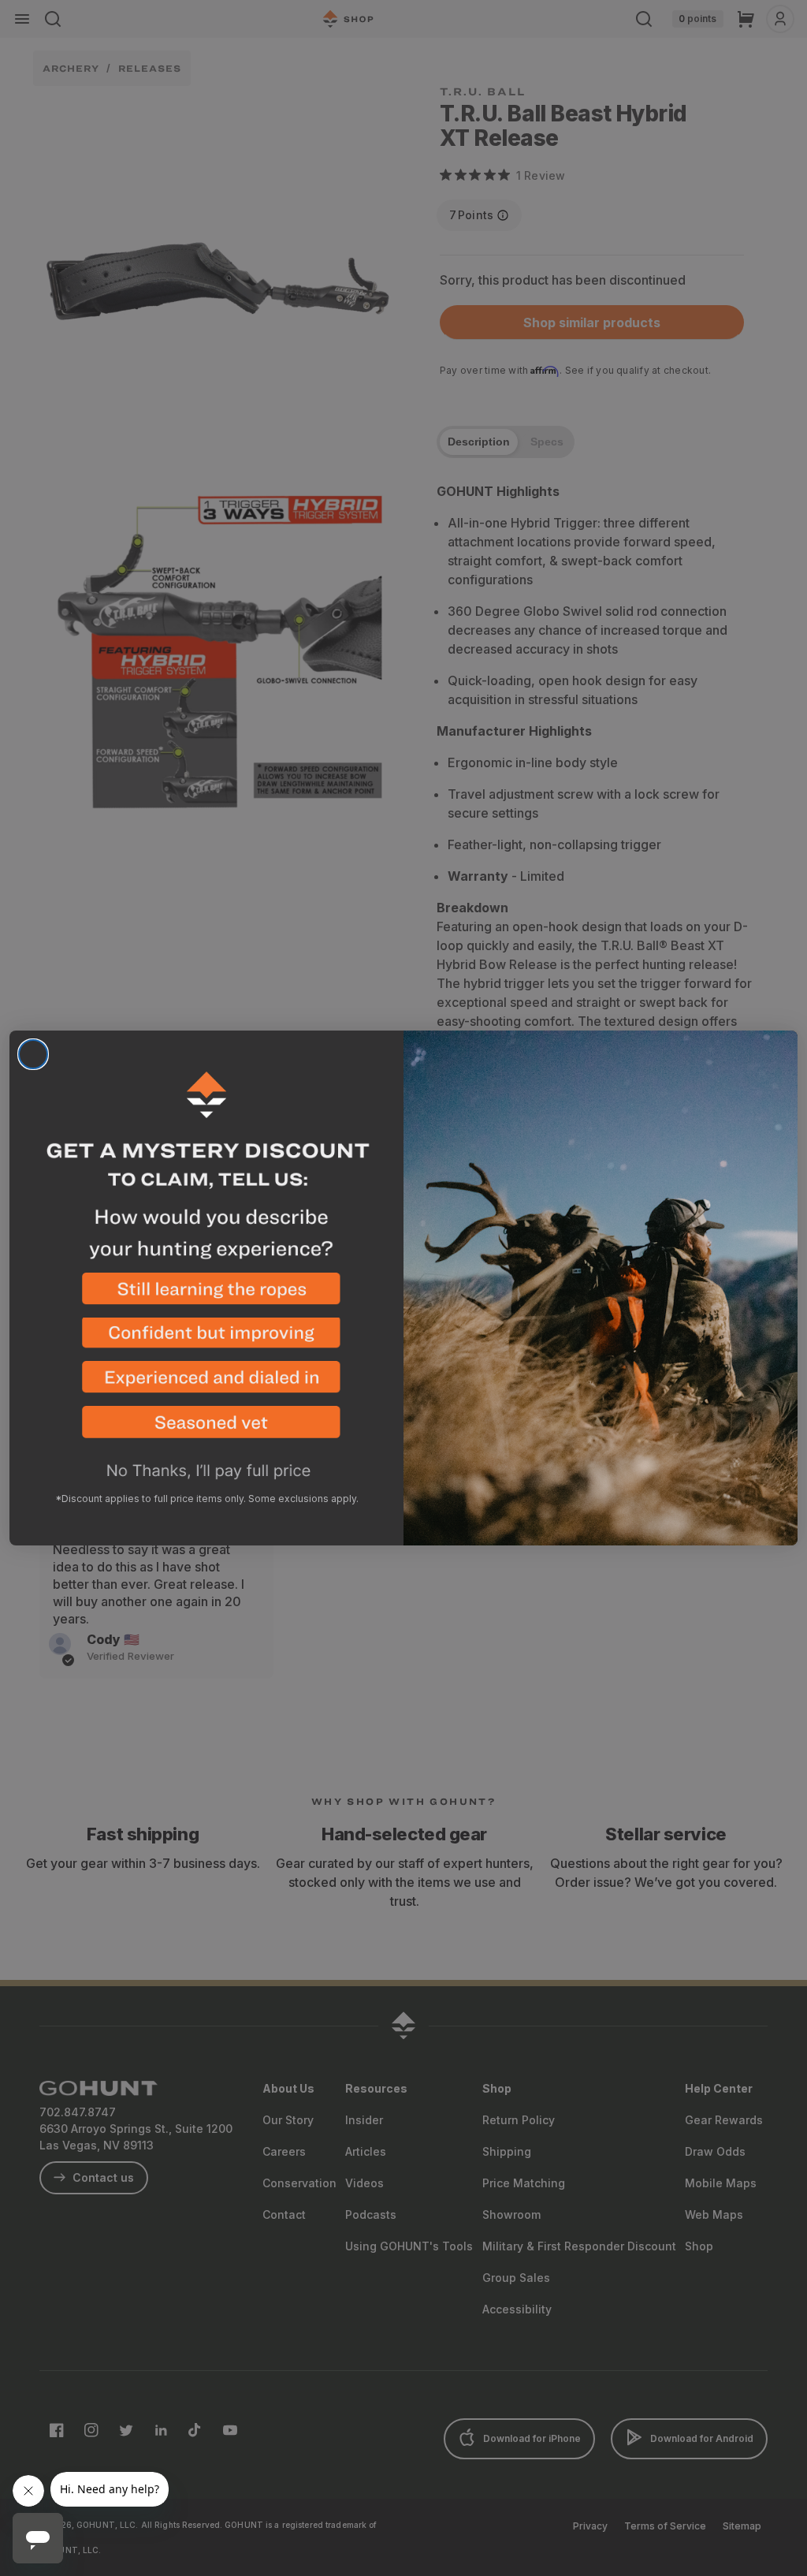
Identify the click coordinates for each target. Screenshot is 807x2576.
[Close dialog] (33, 1054)
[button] (206, 1295)
